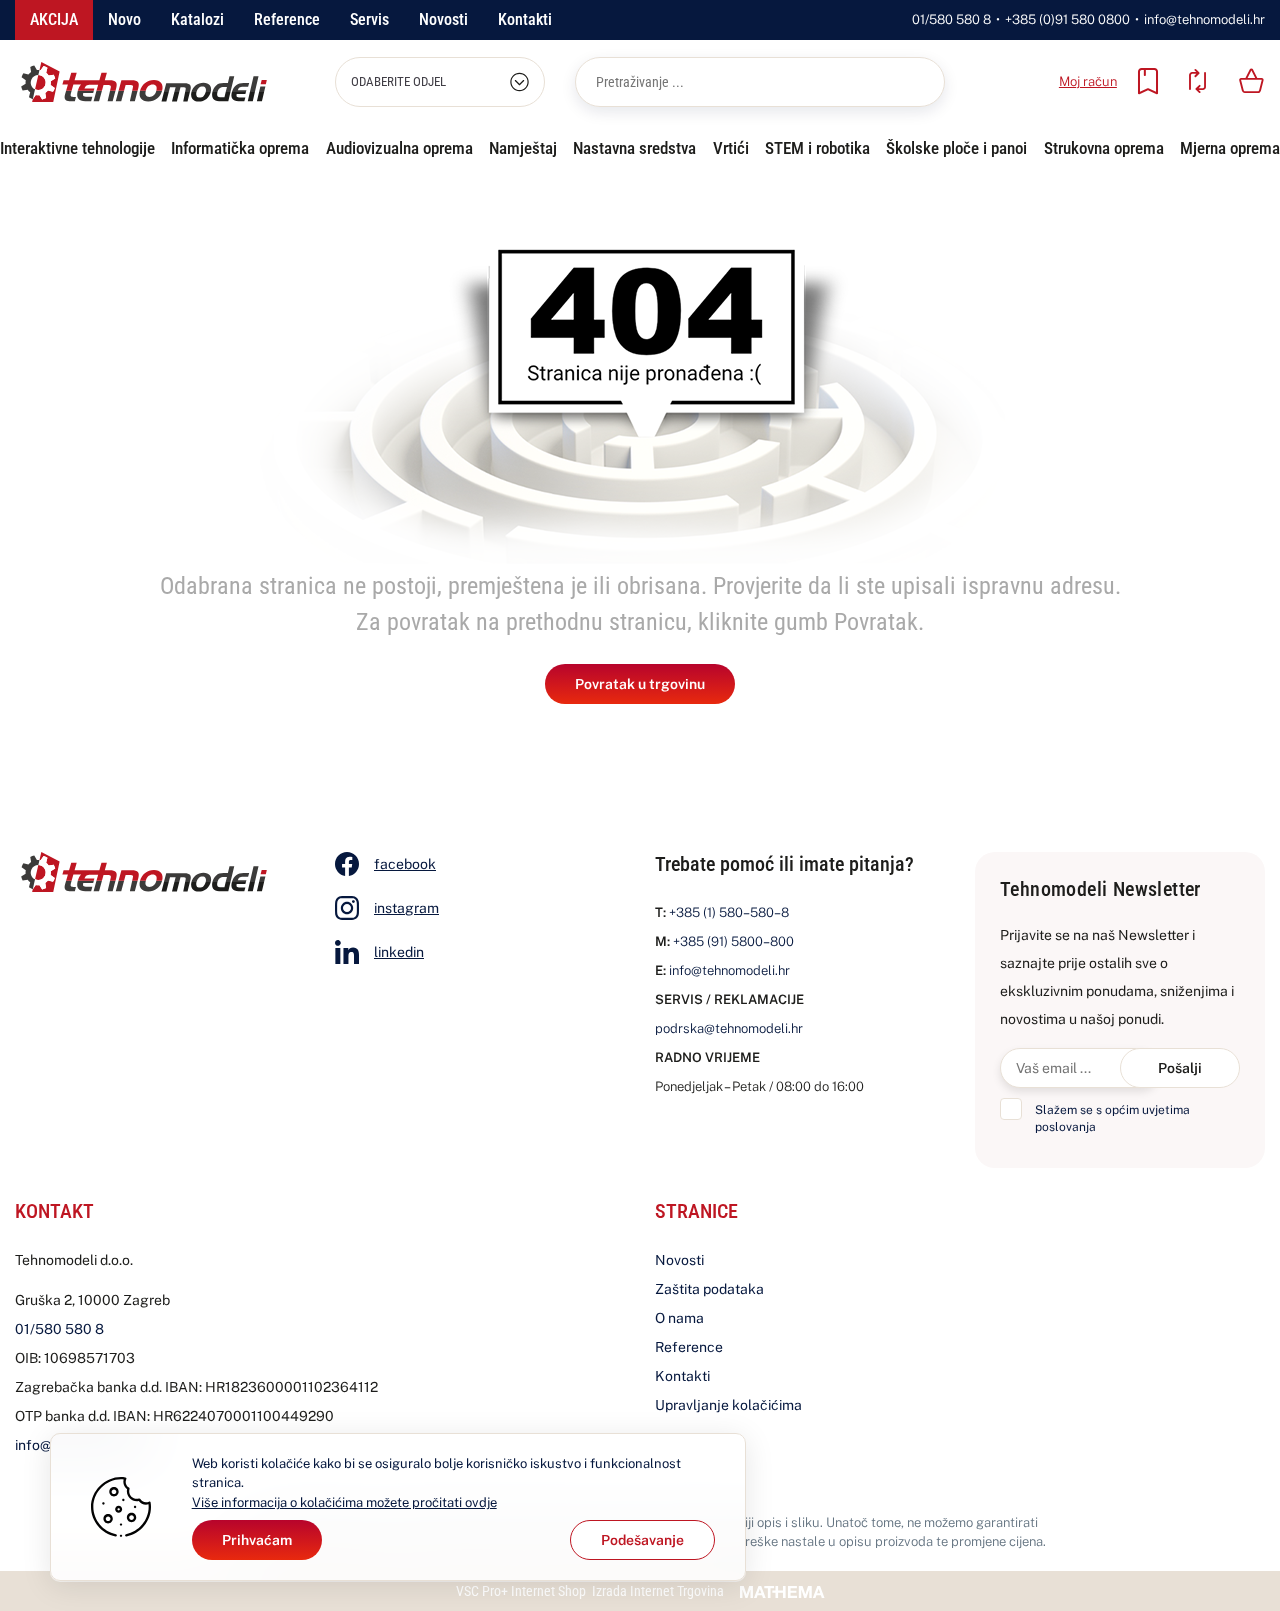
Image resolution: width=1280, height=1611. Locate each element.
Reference (287, 19)
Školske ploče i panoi (956, 148)
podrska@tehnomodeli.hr (729, 1028)
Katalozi (197, 19)
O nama (679, 1318)
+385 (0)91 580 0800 (1067, 19)
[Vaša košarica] (1252, 81)
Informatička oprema (240, 148)
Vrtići (731, 148)
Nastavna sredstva (634, 148)
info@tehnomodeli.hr (1204, 19)
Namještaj (523, 148)
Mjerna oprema (1230, 148)
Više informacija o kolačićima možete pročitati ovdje (344, 1502)
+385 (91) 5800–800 (733, 941)
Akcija (54, 19)
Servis (369, 19)
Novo (124, 19)
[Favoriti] (1148, 81)
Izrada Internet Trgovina (658, 1591)
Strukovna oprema (1104, 148)
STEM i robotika (817, 148)
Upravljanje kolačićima (728, 1405)
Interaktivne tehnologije (77, 148)
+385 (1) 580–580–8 (729, 912)
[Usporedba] (1197, 81)
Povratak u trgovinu (640, 684)
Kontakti (525, 19)
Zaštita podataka (709, 1289)
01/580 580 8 (951, 19)
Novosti (443, 19)
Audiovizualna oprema (399, 148)
